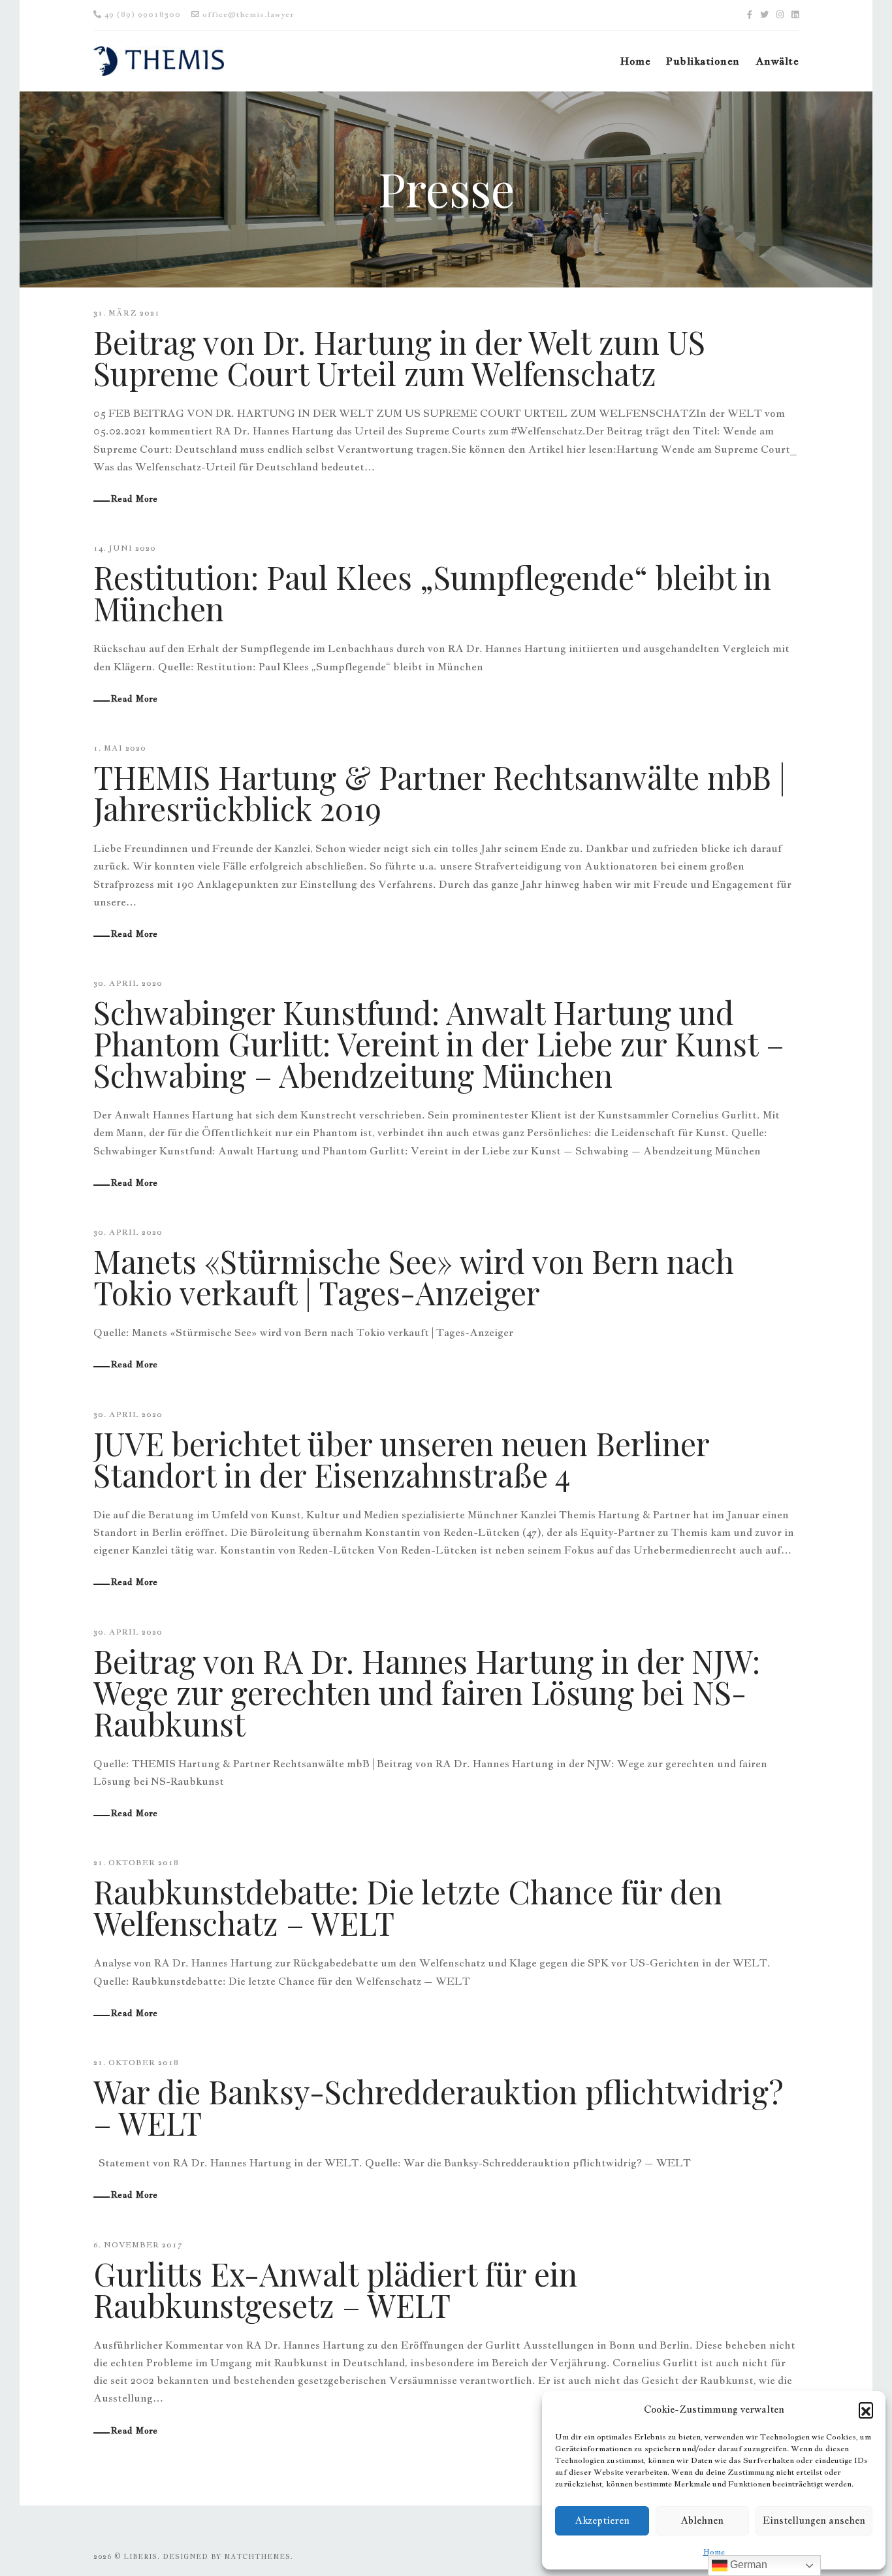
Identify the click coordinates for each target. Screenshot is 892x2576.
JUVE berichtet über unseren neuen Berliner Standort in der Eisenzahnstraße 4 (401, 1459)
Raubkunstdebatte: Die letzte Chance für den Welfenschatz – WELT (408, 1907)
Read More (135, 498)
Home (714, 2552)
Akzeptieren (602, 2520)
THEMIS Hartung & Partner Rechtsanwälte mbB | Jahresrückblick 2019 (439, 792)
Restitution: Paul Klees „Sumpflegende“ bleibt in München (432, 593)
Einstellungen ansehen (814, 2520)
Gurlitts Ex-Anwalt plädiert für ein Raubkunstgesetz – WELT (335, 2289)
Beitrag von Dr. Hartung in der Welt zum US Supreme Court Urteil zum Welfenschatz (399, 357)
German (747, 2565)
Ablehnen (702, 2520)
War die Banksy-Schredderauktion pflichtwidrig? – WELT (438, 2107)
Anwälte (777, 61)
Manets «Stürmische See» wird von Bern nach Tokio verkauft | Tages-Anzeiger (414, 1277)
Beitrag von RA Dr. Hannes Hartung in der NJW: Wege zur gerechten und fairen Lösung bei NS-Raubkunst (427, 1692)
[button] (866, 2409)
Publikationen (703, 61)
